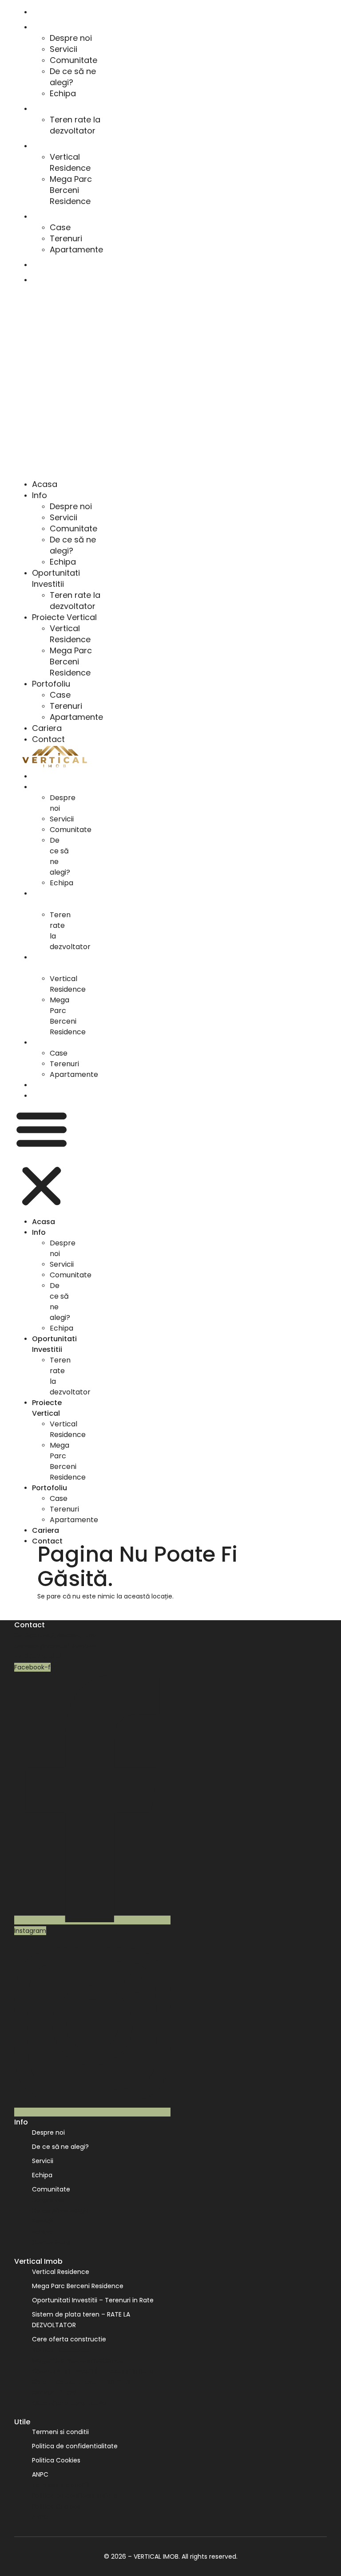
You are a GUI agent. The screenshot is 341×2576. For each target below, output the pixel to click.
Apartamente (76, 249)
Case (60, 227)
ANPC (40, 2474)
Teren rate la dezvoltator (75, 125)
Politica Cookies (56, 2460)
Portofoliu (47, 217)
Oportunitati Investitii (65, 109)
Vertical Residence (70, 162)
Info (38, 27)
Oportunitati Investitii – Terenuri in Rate (93, 2300)
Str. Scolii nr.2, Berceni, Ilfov (55, 1635)
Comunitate (73, 60)
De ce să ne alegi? (73, 77)
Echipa (63, 93)
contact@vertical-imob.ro (55, 1646)
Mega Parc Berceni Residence (71, 190)
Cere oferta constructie (69, 2339)
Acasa (42, 12)
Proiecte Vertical (57, 146)
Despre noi (71, 38)
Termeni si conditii (60, 2432)
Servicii (63, 49)
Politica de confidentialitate (75, 2446)
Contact (45, 280)
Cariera (43, 265)
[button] (61, 382)
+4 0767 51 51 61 (38, 1657)
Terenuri (66, 238)
